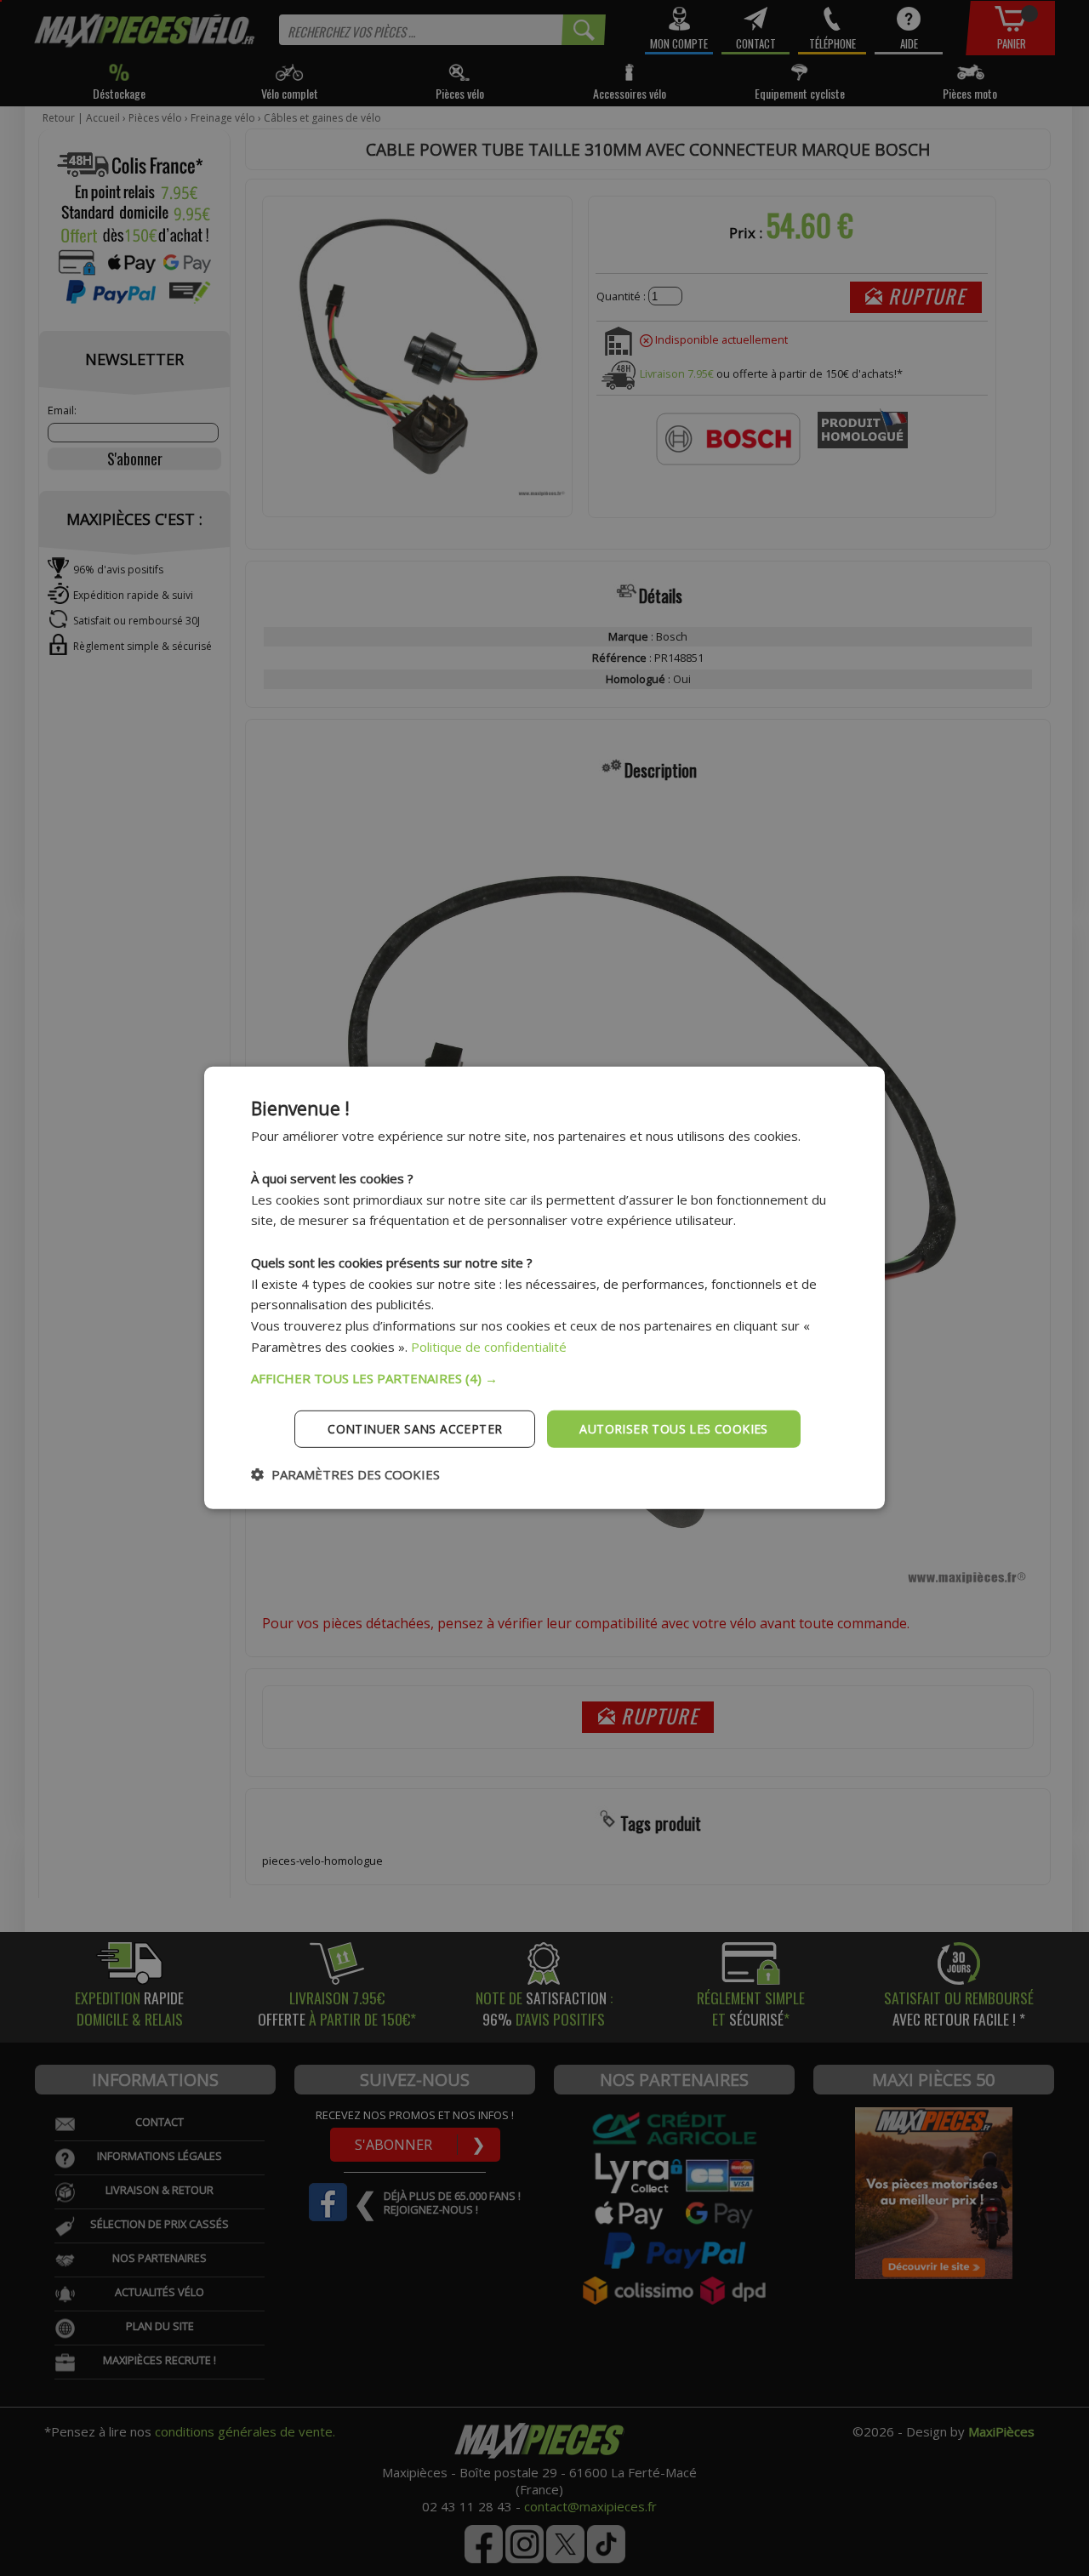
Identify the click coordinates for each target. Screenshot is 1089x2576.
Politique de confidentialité (489, 1347)
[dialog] (544, 1288)
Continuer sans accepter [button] (415, 1428)
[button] (544, 1377)
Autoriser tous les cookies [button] (673, 1428)
